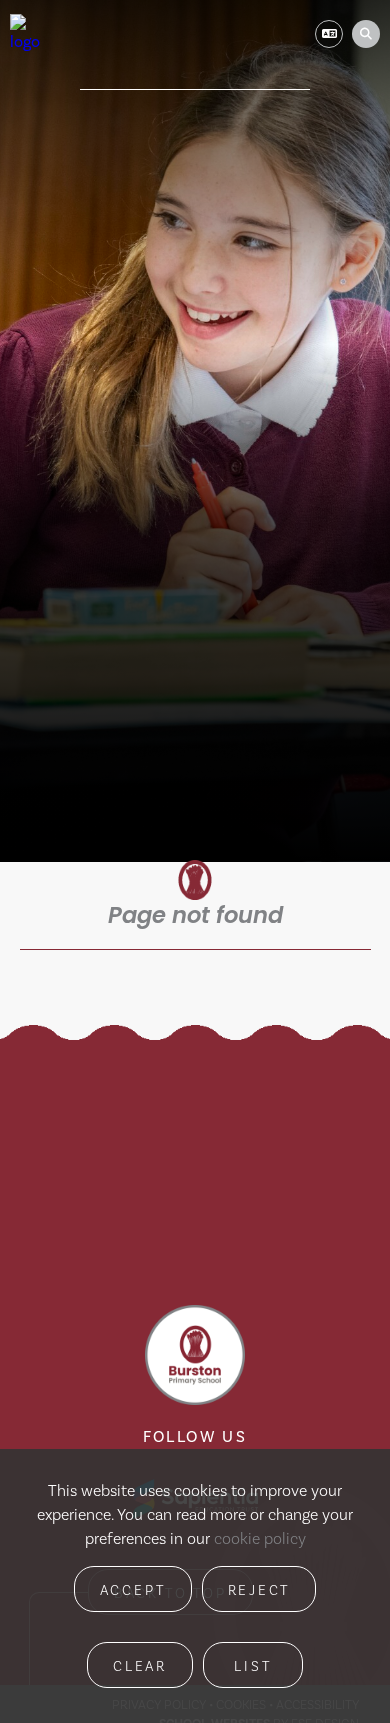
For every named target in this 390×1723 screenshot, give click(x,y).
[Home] (28, 34)
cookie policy (260, 1538)
